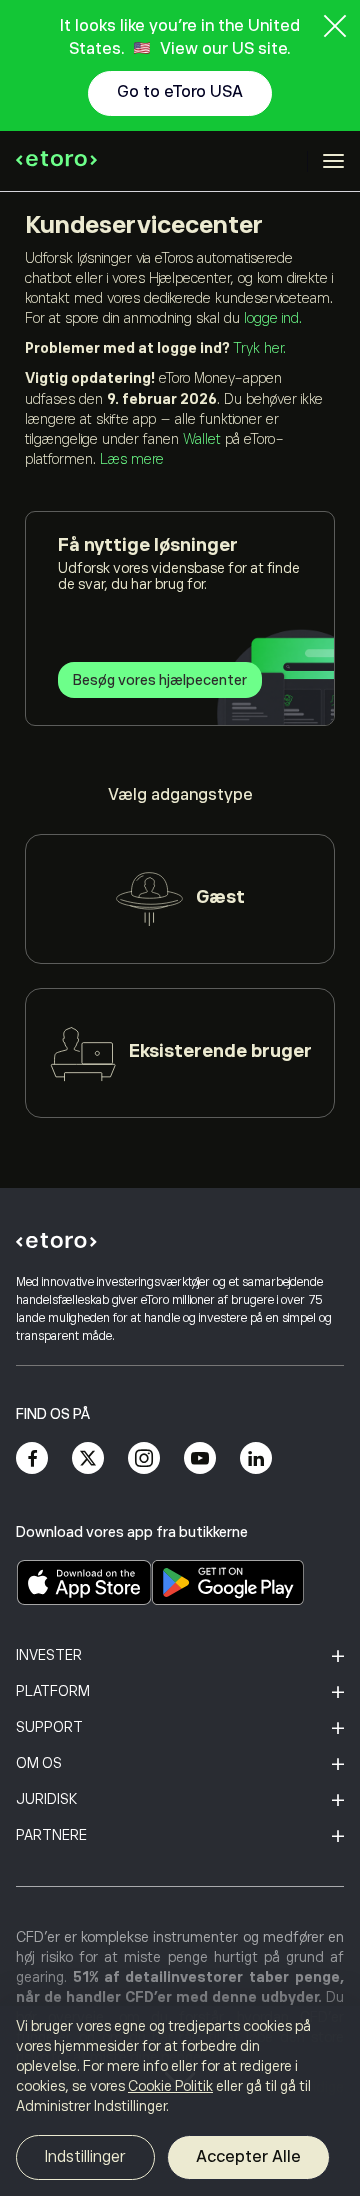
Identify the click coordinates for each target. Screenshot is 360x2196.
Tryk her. (259, 348)
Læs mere (132, 459)
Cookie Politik (170, 2086)
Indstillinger (85, 2157)
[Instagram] (144, 1458)
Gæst (220, 897)
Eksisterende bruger (220, 1051)
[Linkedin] (256, 1458)
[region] (180, 2101)
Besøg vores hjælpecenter (160, 680)
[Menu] (333, 161)
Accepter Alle (248, 2157)
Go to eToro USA (180, 92)
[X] (88, 1458)
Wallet (202, 439)
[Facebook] (32, 1458)
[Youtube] (200, 1458)
